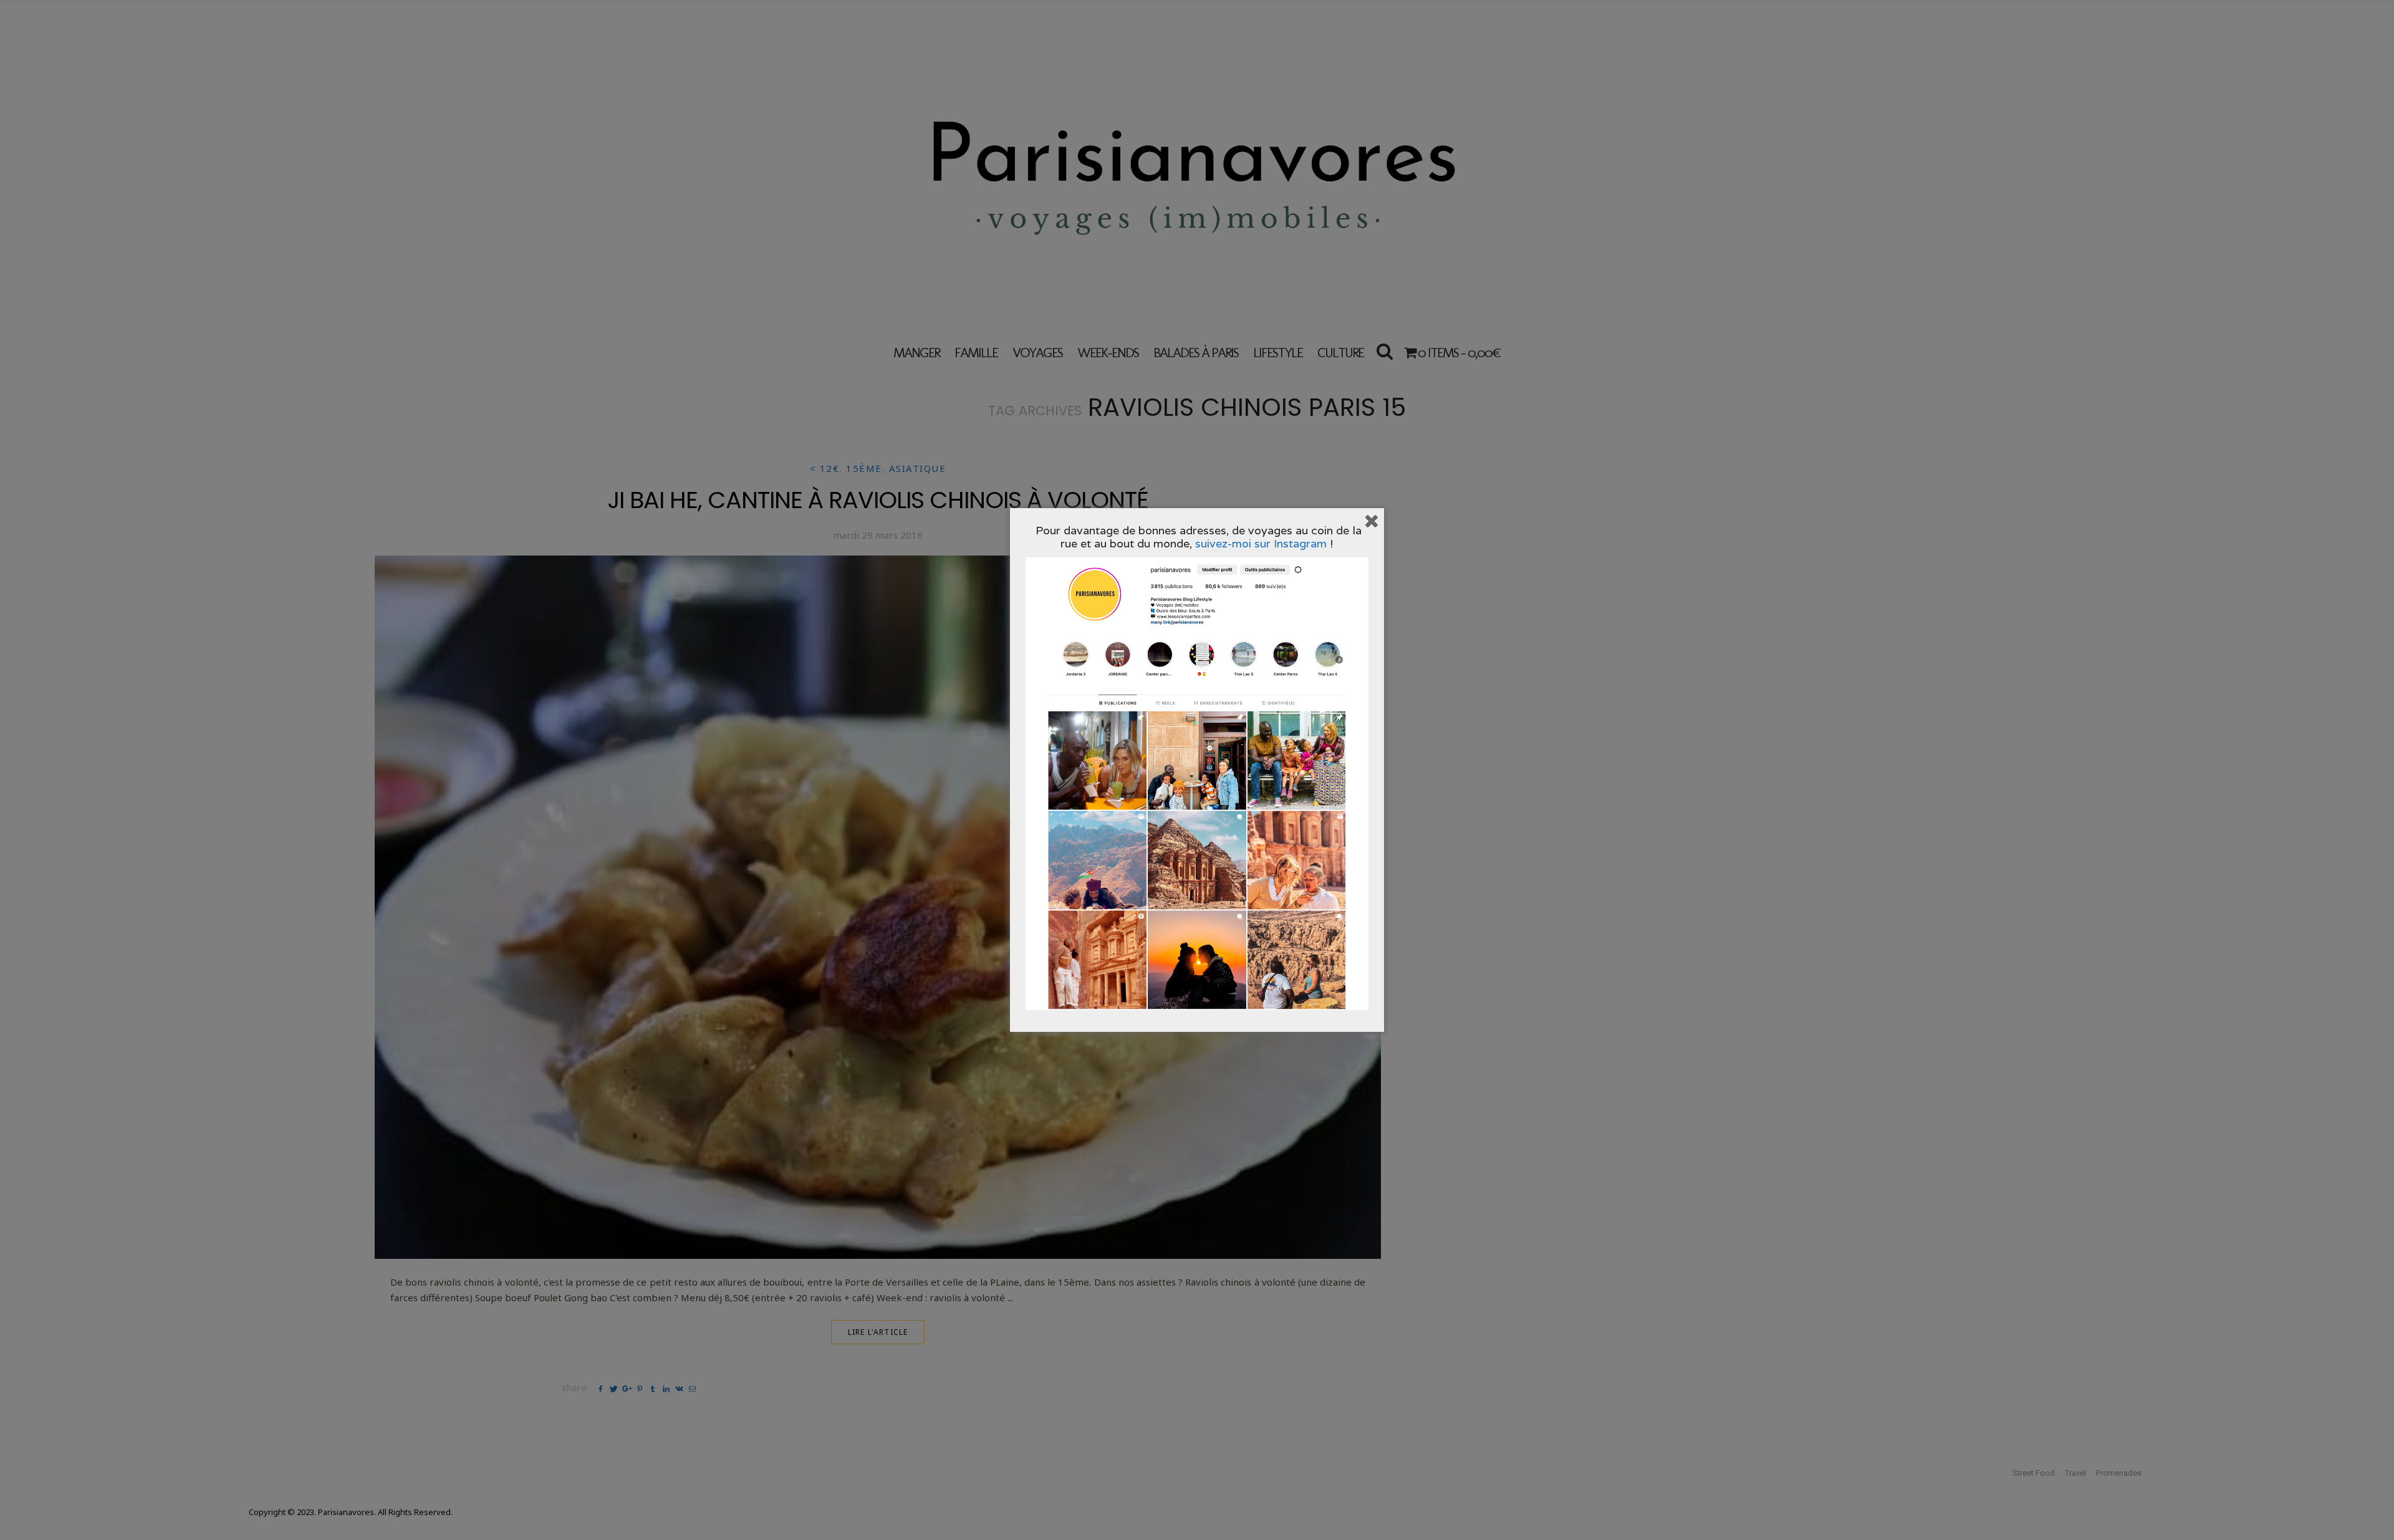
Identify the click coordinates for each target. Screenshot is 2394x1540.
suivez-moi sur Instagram (1261, 543)
